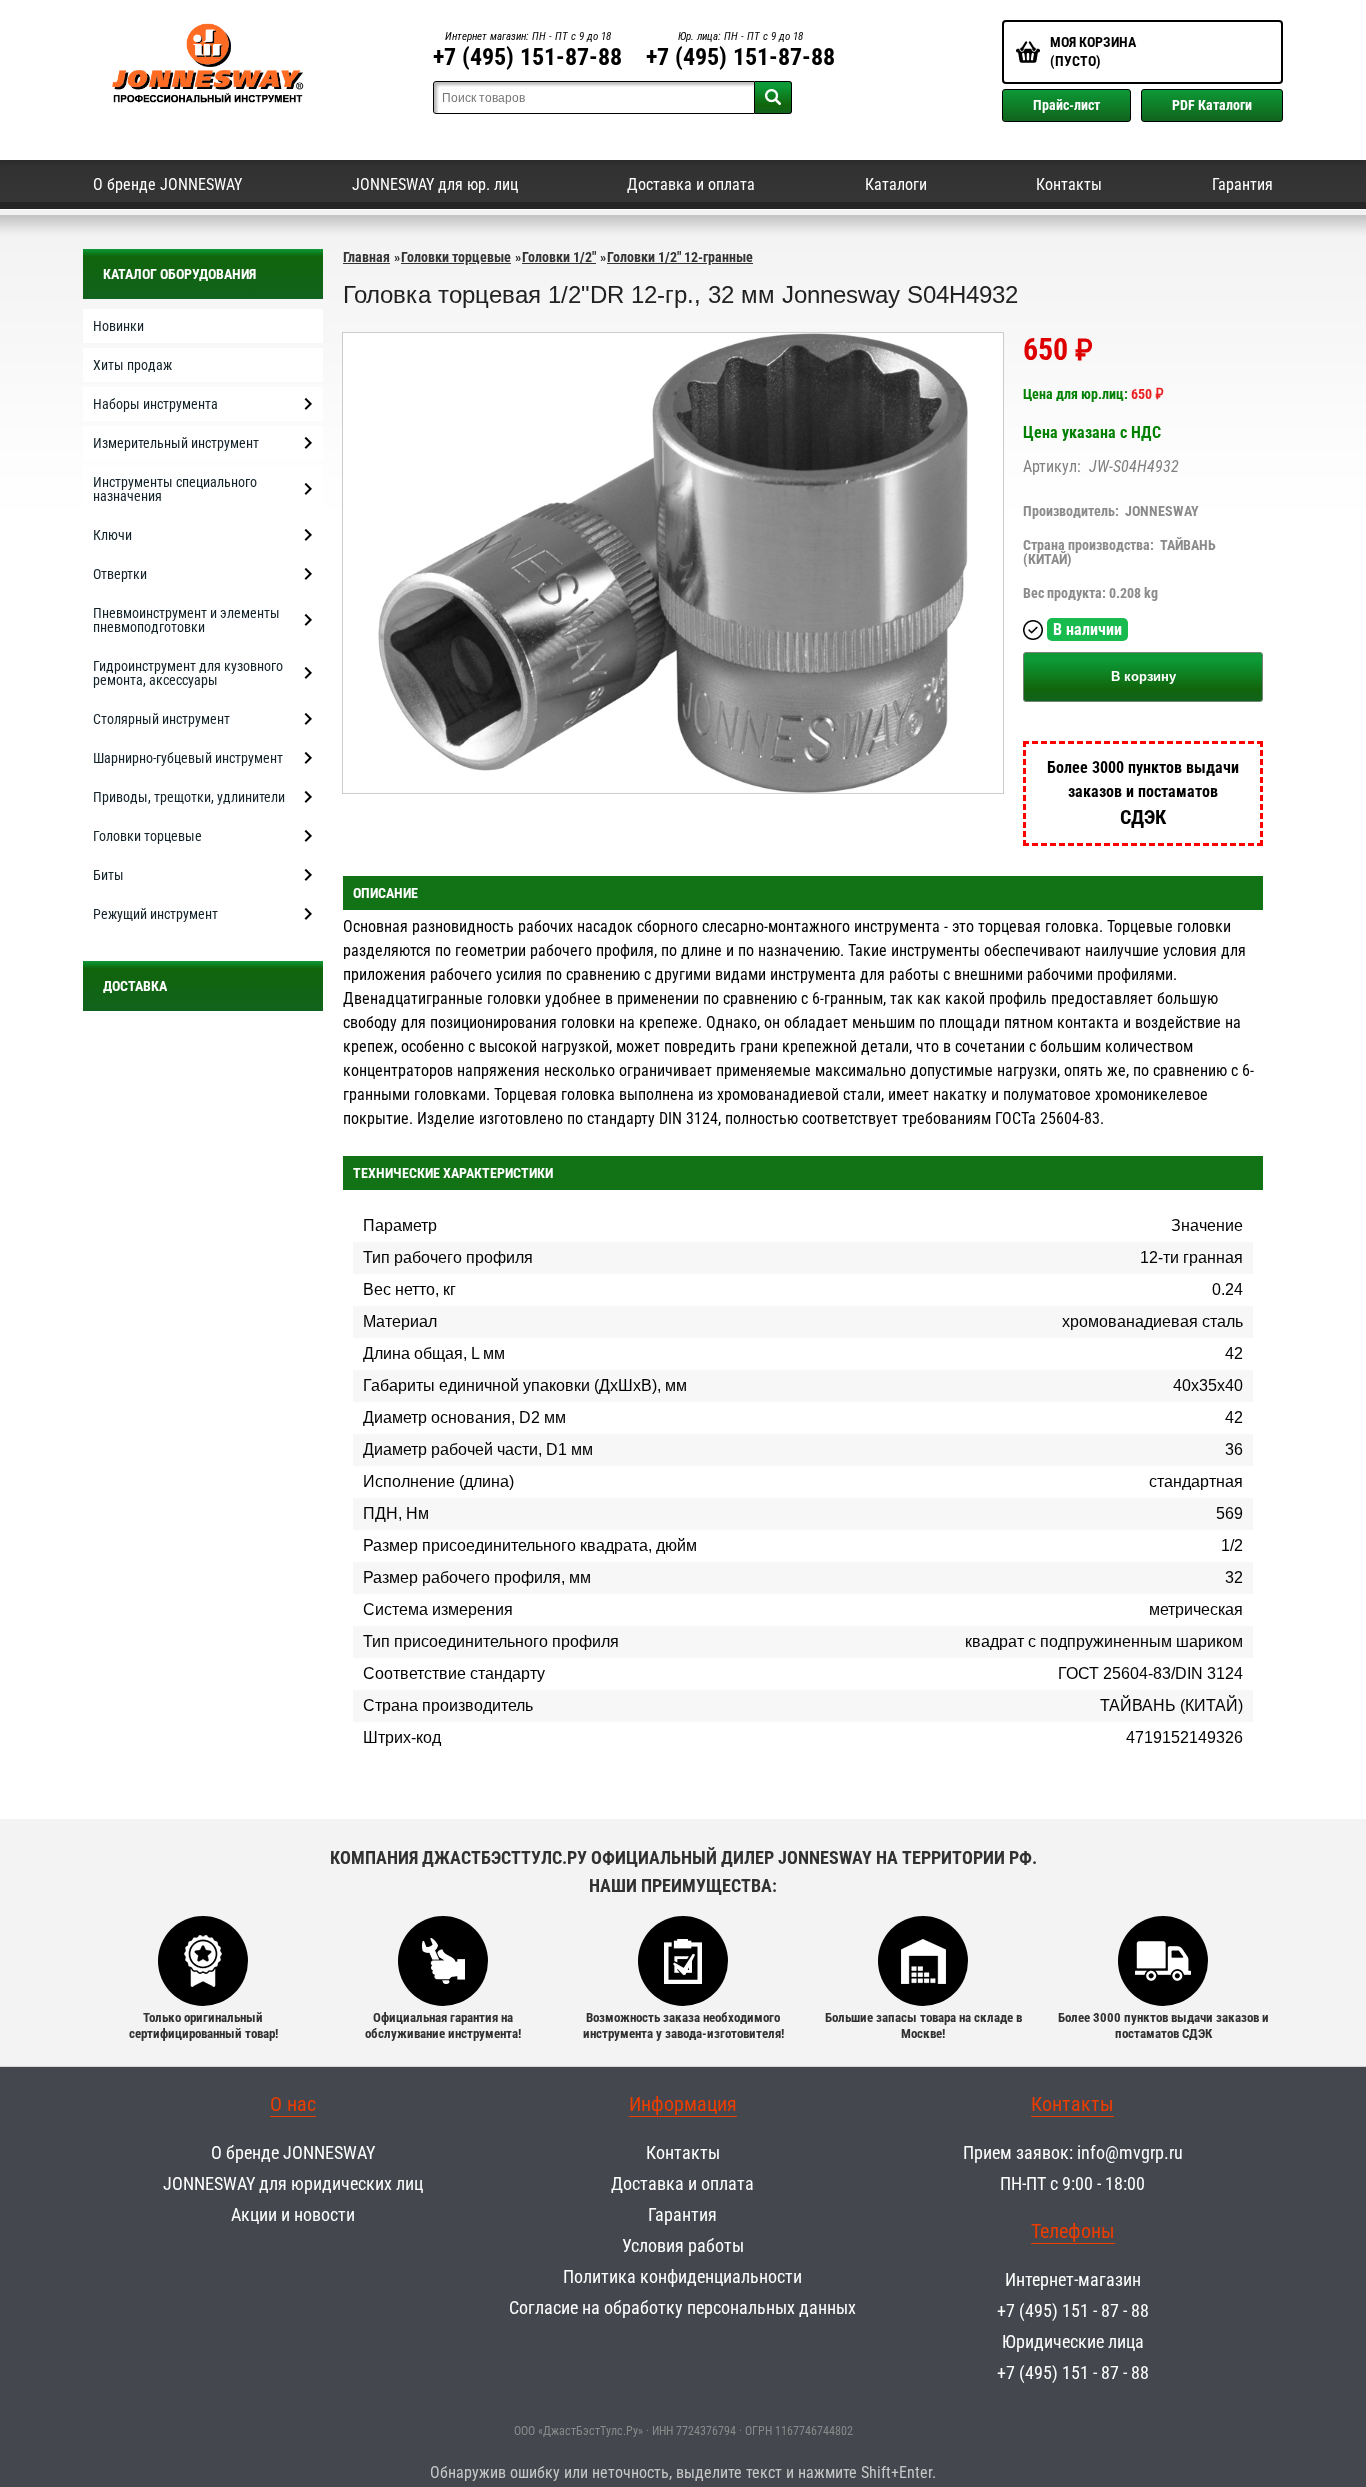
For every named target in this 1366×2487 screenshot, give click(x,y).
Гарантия (1242, 184)
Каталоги (896, 184)
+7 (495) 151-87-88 (527, 57)
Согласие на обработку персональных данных (682, 2307)
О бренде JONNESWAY (167, 184)
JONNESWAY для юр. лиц (435, 184)
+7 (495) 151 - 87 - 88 (1073, 2310)
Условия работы (683, 2245)
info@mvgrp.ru (1130, 2152)
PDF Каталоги (1212, 105)
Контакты (1069, 184)
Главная (366, 257)
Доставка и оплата (691, 184)
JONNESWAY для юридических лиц (293, 2183)
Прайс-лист (1066, 105)
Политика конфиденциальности (682, 2276)
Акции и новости (293, 2214)
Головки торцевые (456, 257)
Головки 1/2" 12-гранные (680, 257)
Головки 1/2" (559, 257)
